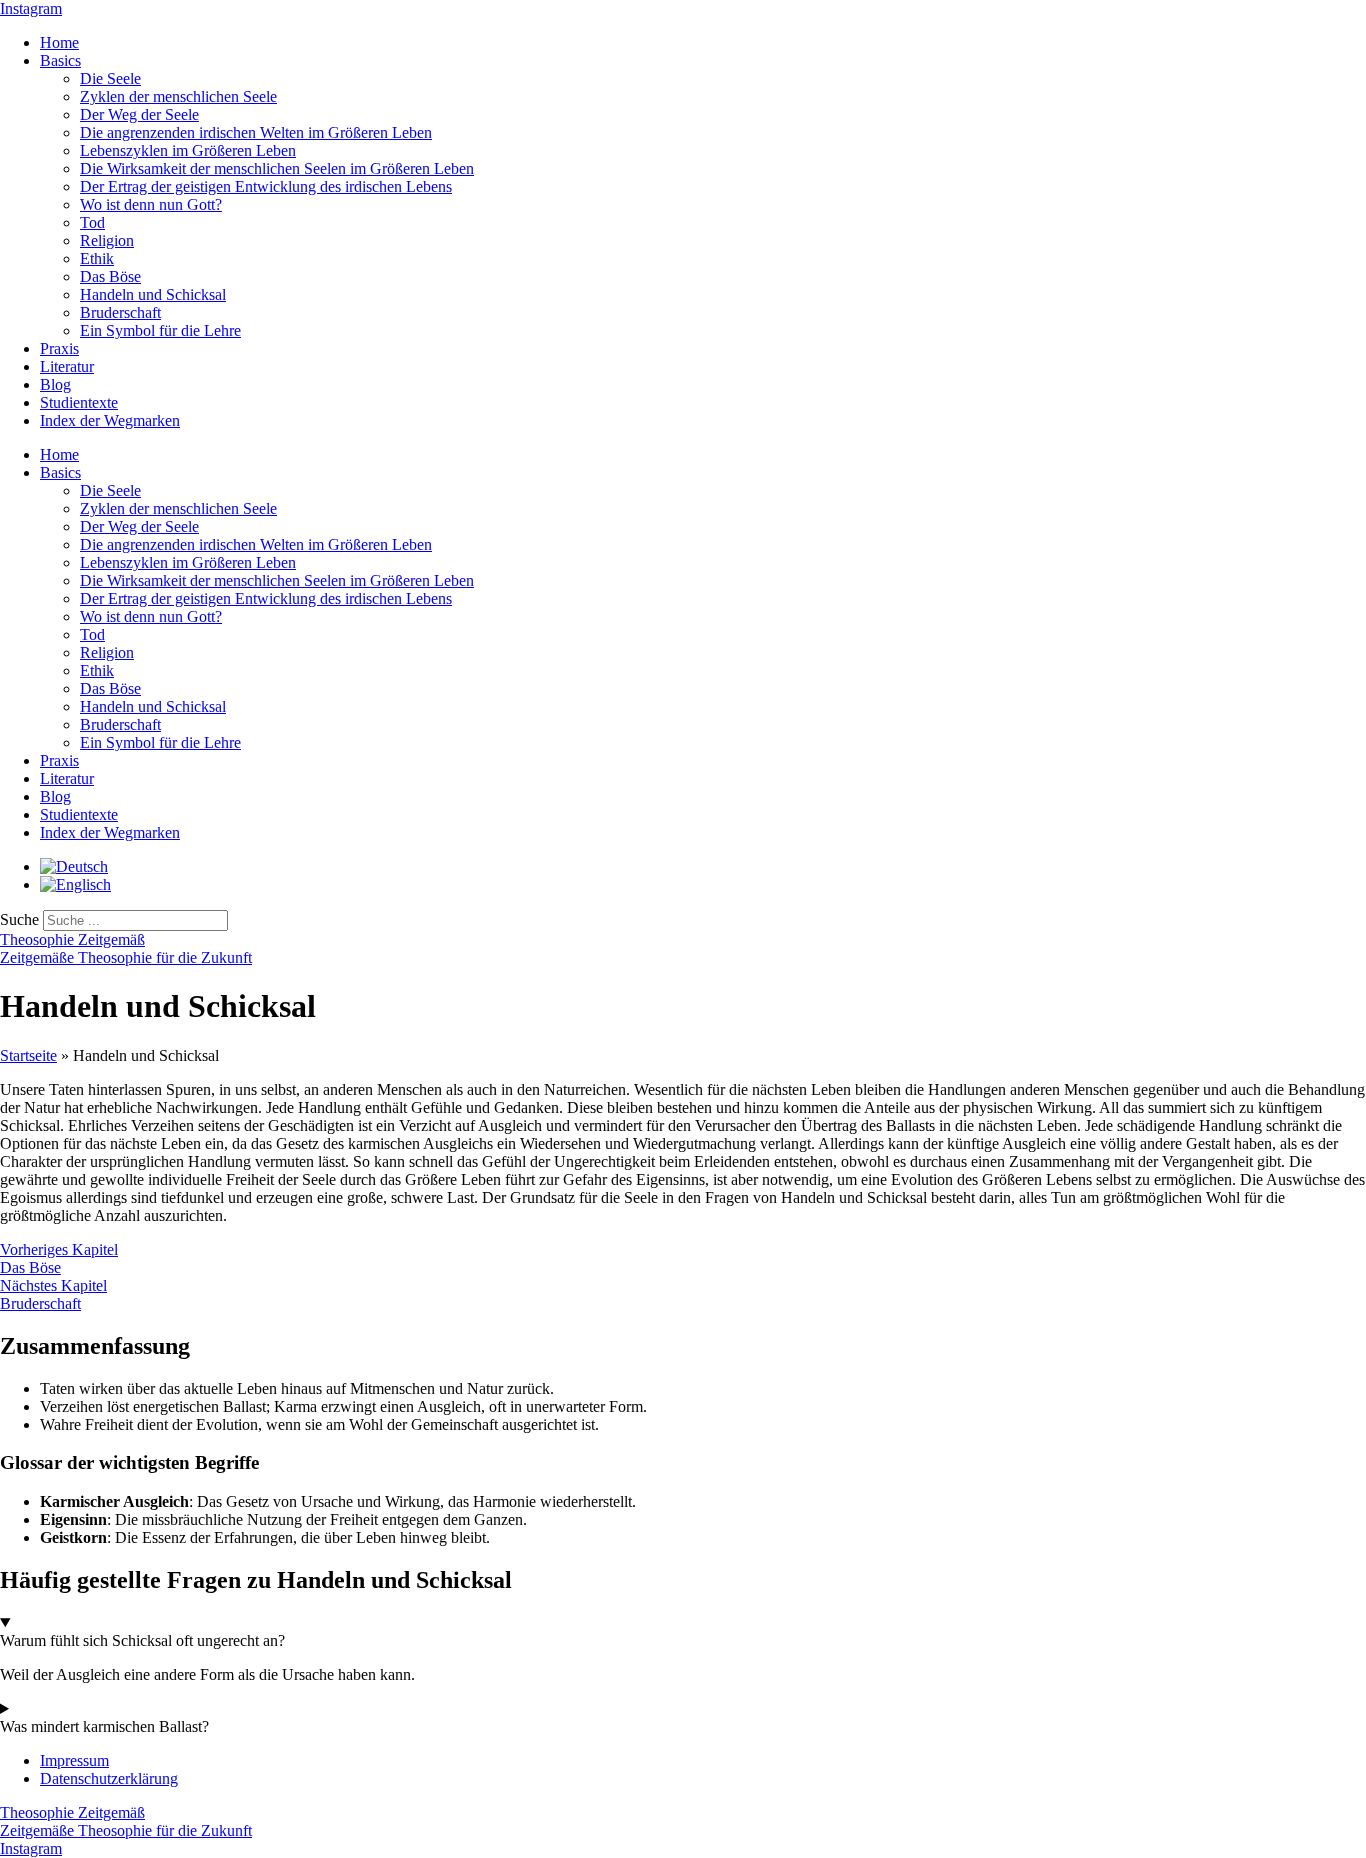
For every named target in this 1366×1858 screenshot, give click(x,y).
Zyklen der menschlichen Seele (178, 96)
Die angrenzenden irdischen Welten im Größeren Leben (256, 132)
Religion (107, 240)
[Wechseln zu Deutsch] (74, 866)
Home (59, 42)
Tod (92, 222)
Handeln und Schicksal (153, 294)
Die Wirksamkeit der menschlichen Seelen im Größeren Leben (277, 168)
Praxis (59, 348)
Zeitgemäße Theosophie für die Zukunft (126, 957)
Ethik (97, 258)
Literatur (67, 366)
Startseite (28, 1055)
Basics (60, 60)
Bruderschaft (120, 312)
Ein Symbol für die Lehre (160, 330)
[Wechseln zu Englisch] (75, 884)
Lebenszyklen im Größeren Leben (188, 150)
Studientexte (79, 402)
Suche (19, 919)
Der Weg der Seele (139, 114)
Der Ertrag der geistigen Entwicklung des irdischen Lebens (266, 186)
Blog (55, 384)
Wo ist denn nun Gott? (151, 204)
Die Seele (110, 78)
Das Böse (110, 276)
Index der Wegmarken (110, 420)
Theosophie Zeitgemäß (72, 939)
